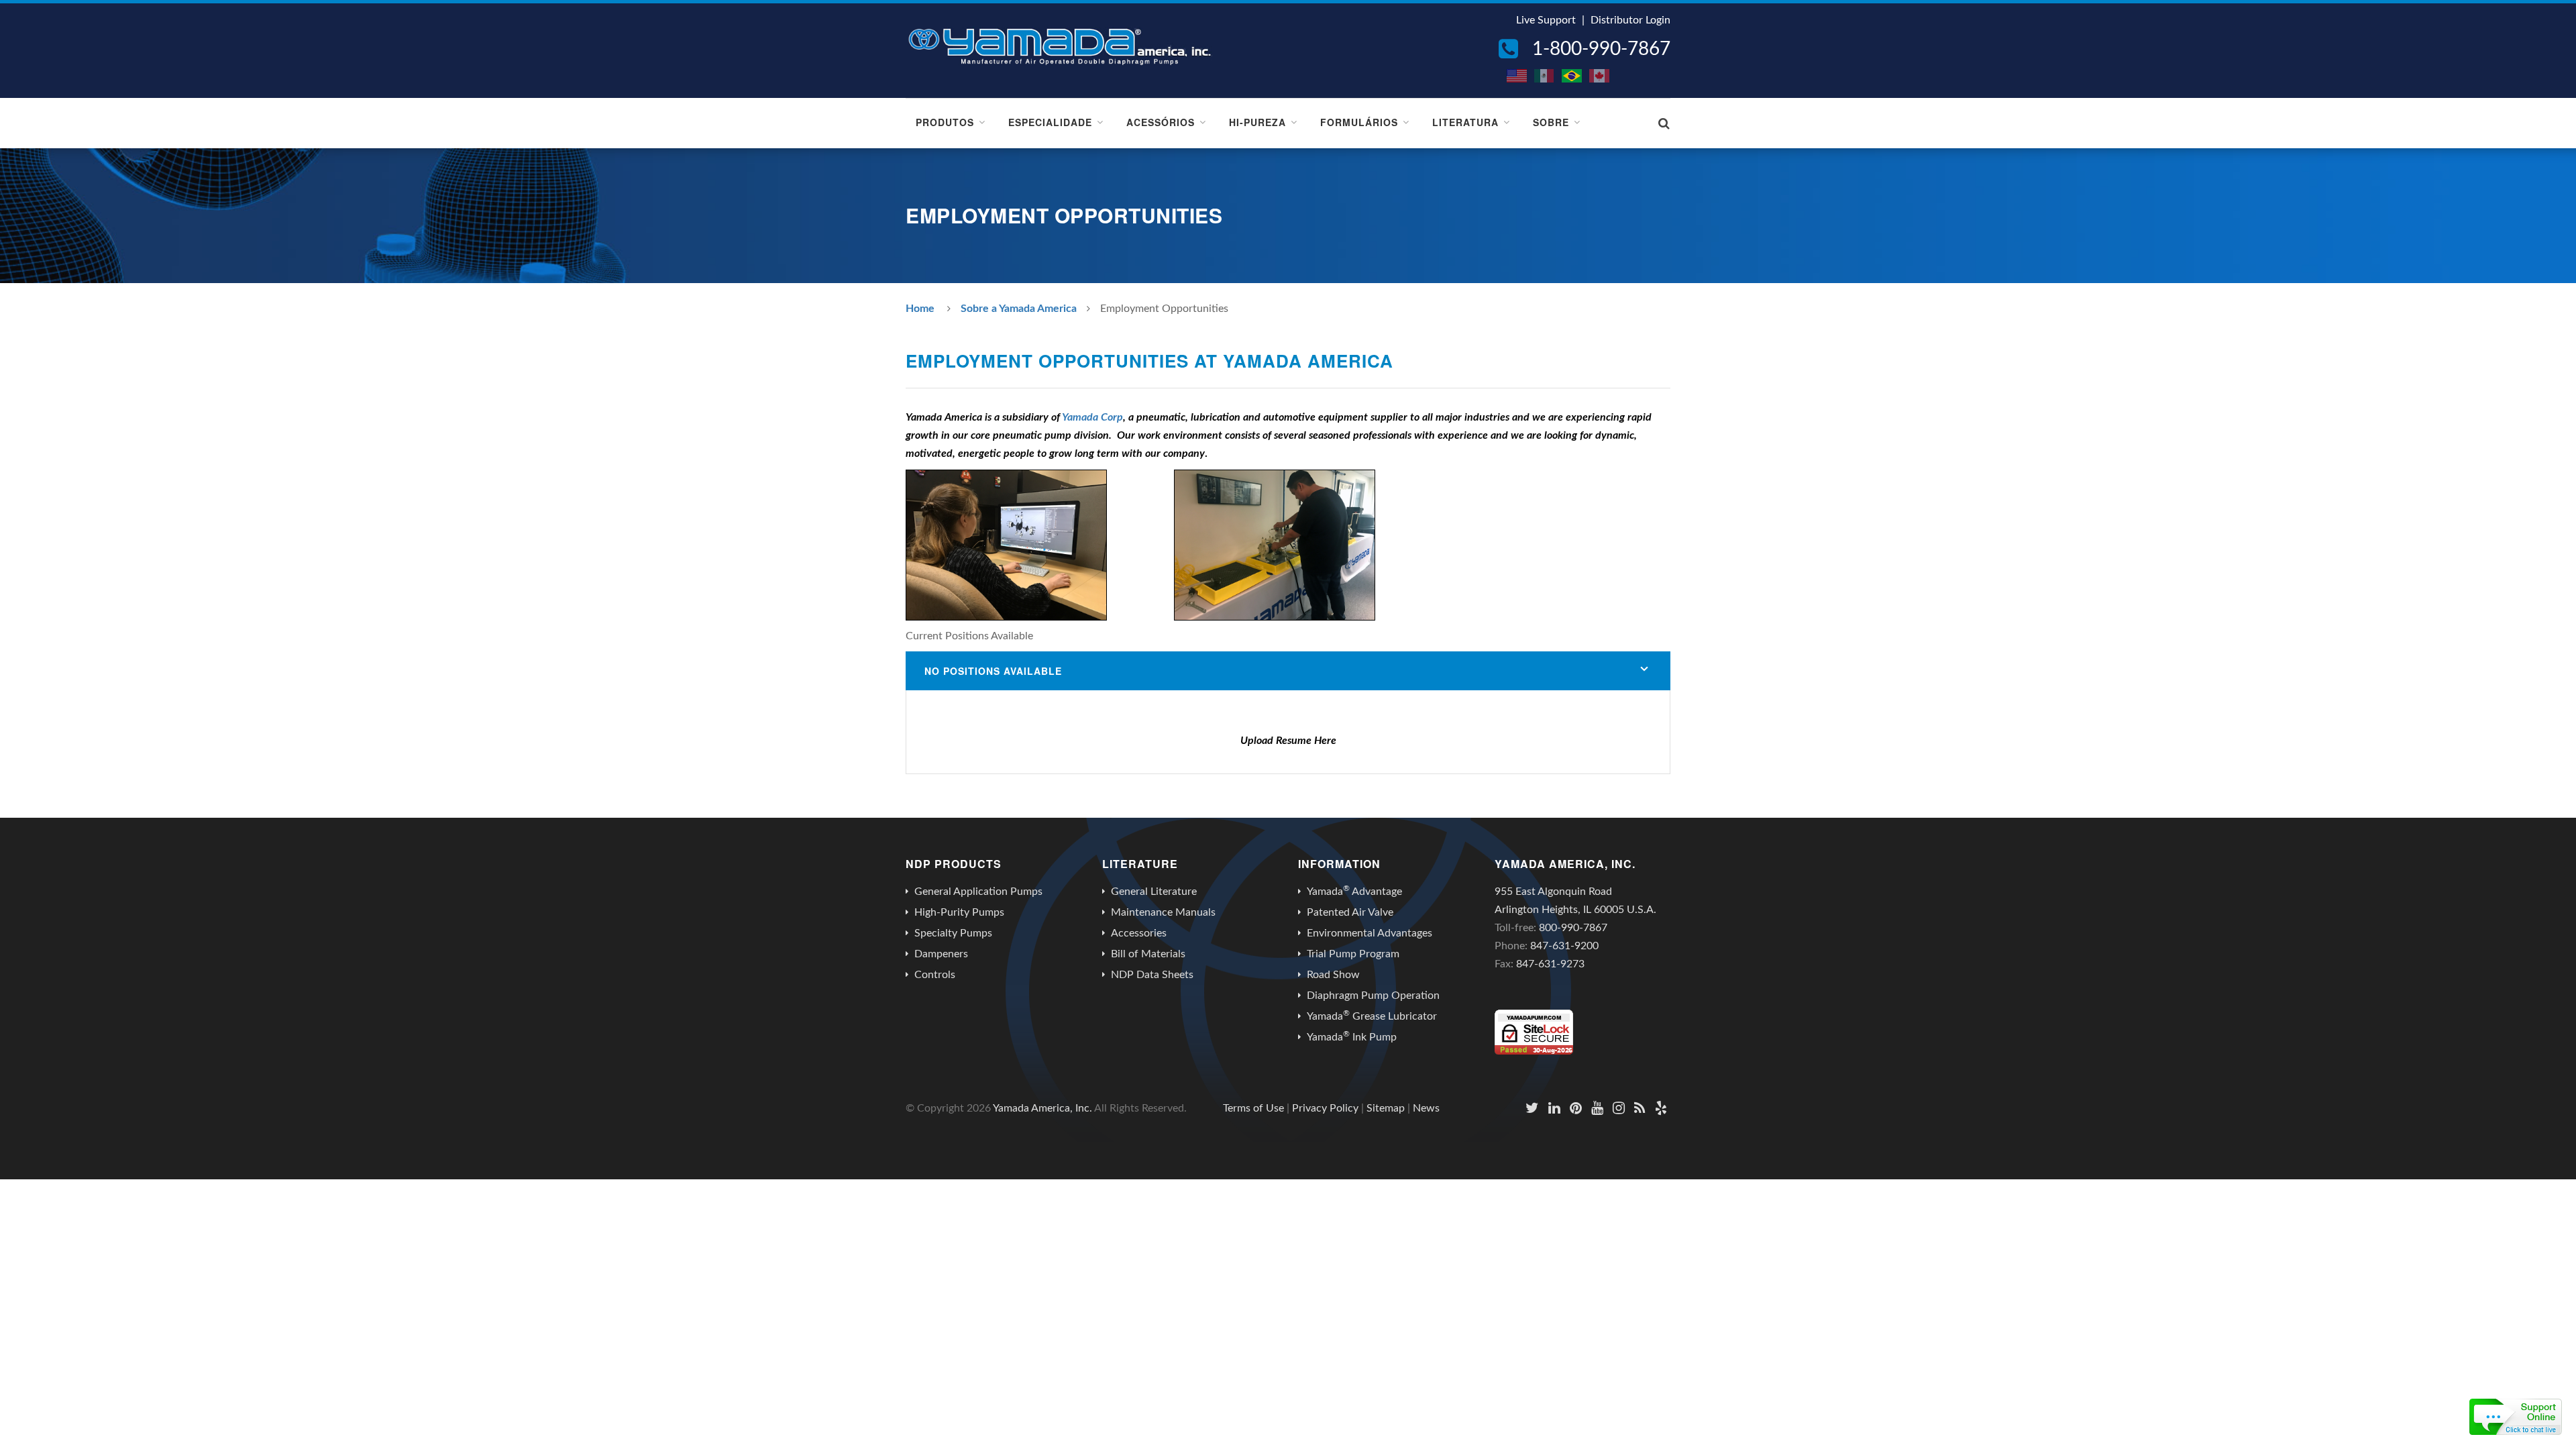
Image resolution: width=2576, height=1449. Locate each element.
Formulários (1359, 122)
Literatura (1465, 122)
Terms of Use (1253, 1108)
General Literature (1154, 892)
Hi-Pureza (1257, 122)
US (1517, 76)
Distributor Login (1630, 20)
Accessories (1139, 933)
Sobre (1551, 122)
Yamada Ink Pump (1352, 1036)
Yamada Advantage (1354, 891)
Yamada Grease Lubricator (1372, 1016)
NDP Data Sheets (1152, 975)
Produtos (945, 122)
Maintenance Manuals (1163, 912)
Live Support (1546, 20)
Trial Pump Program (1353, 954)
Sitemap (1386, 1108)
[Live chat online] (2516, 1417)
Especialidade (1050, 122)
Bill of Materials (1148, 954)
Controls (935, 975)
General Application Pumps (978, 892)
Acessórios (1161, 122)
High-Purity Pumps (959, 912)
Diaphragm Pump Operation (1373, 996)
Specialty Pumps (953, 933)
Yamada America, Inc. (1042, 1108)
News (1426, 1108)
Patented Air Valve (1350, 912)
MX (1545, 76)
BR (1572, 76)
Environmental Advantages (1370, 933)
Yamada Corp (1092, 417)
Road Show (1333, 975)
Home (920, 309)
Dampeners (941, 954)
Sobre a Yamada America (1019, 309)
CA (1600, 76)
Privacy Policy (1325, 1108)
